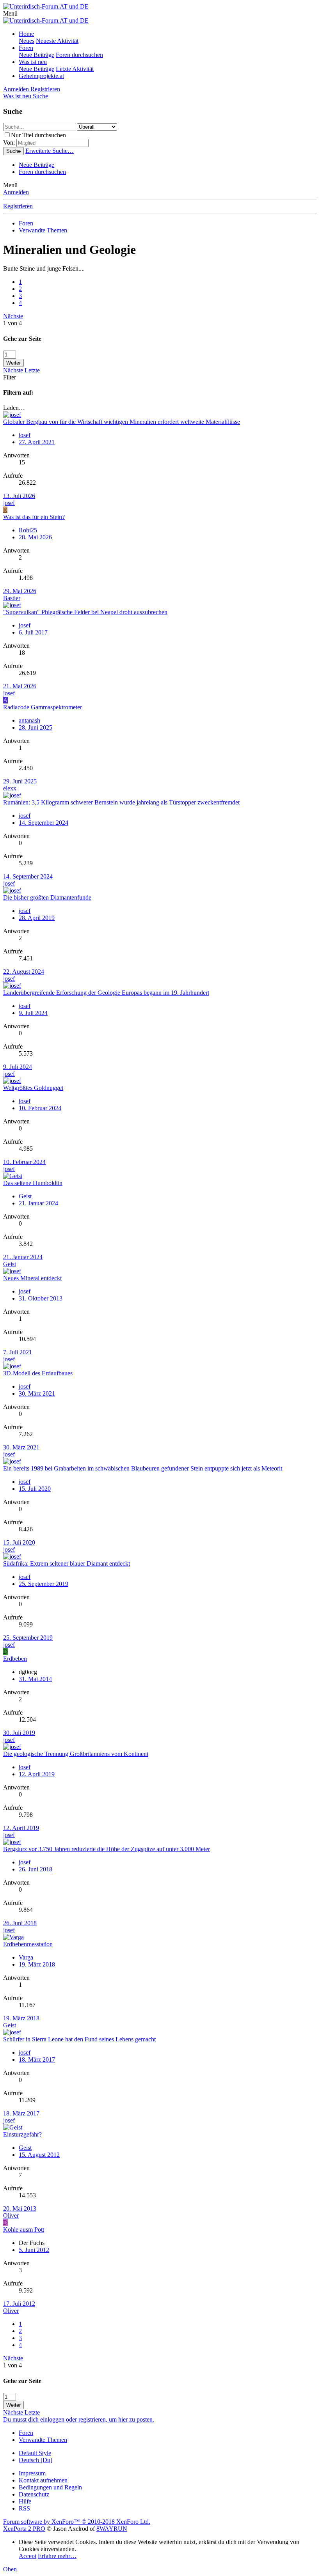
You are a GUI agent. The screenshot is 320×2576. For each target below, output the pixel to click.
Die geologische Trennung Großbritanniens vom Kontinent (76, 1754)
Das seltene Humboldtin (33, 1183)
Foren (26, 48)
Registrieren (18, 206)
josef (9, 503)
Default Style (35, 2453)
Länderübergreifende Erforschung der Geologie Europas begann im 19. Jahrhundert (106, 993)
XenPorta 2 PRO (24, 2529)
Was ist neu (33, 62)
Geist (10, 1264)
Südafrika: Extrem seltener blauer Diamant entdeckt (67, 1563)
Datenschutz (34, 2494)
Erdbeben (15, 1659)
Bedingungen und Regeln (50, 2487)
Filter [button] (10, 377)
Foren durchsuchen (79, 55)
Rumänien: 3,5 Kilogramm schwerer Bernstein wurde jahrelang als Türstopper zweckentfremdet (121, 802)
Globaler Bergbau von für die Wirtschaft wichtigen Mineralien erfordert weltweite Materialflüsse (122, 422)
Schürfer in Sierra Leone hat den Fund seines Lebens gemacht (79, 2039)
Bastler (12, 598)
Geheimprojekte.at (41, 76)
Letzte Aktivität (75, 69)
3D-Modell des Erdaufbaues (38, 1373)
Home (26, 34)
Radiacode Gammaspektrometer (43, 707)
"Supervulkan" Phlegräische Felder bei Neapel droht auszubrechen (85, 612)
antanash (29, 720)
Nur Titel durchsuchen (38, 135)
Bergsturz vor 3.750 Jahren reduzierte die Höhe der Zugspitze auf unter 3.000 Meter (107, 1849)
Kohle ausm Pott (24, 2230)
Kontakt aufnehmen (43, 2480)
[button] (10, 13)
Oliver (11, 2215)
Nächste (13, 316)
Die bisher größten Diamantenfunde (47, 897)
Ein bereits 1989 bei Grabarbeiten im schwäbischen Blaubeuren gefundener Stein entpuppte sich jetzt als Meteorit (143, 1468)
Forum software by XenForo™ (77, 2522)
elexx (10, 788)
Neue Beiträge (36, 55)
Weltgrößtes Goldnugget (33, 1088)
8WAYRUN (112, 2529)
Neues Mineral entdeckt (32, 1278)
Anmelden (16, 192)
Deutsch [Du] (36, 2460)
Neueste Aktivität (57, 41)
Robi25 (28, 530)
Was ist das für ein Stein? (34, 517)
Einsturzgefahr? (22, 2134)
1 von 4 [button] (12, 323)
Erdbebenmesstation (28, 1944)
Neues (27, 41)
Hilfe (25, 2501)
